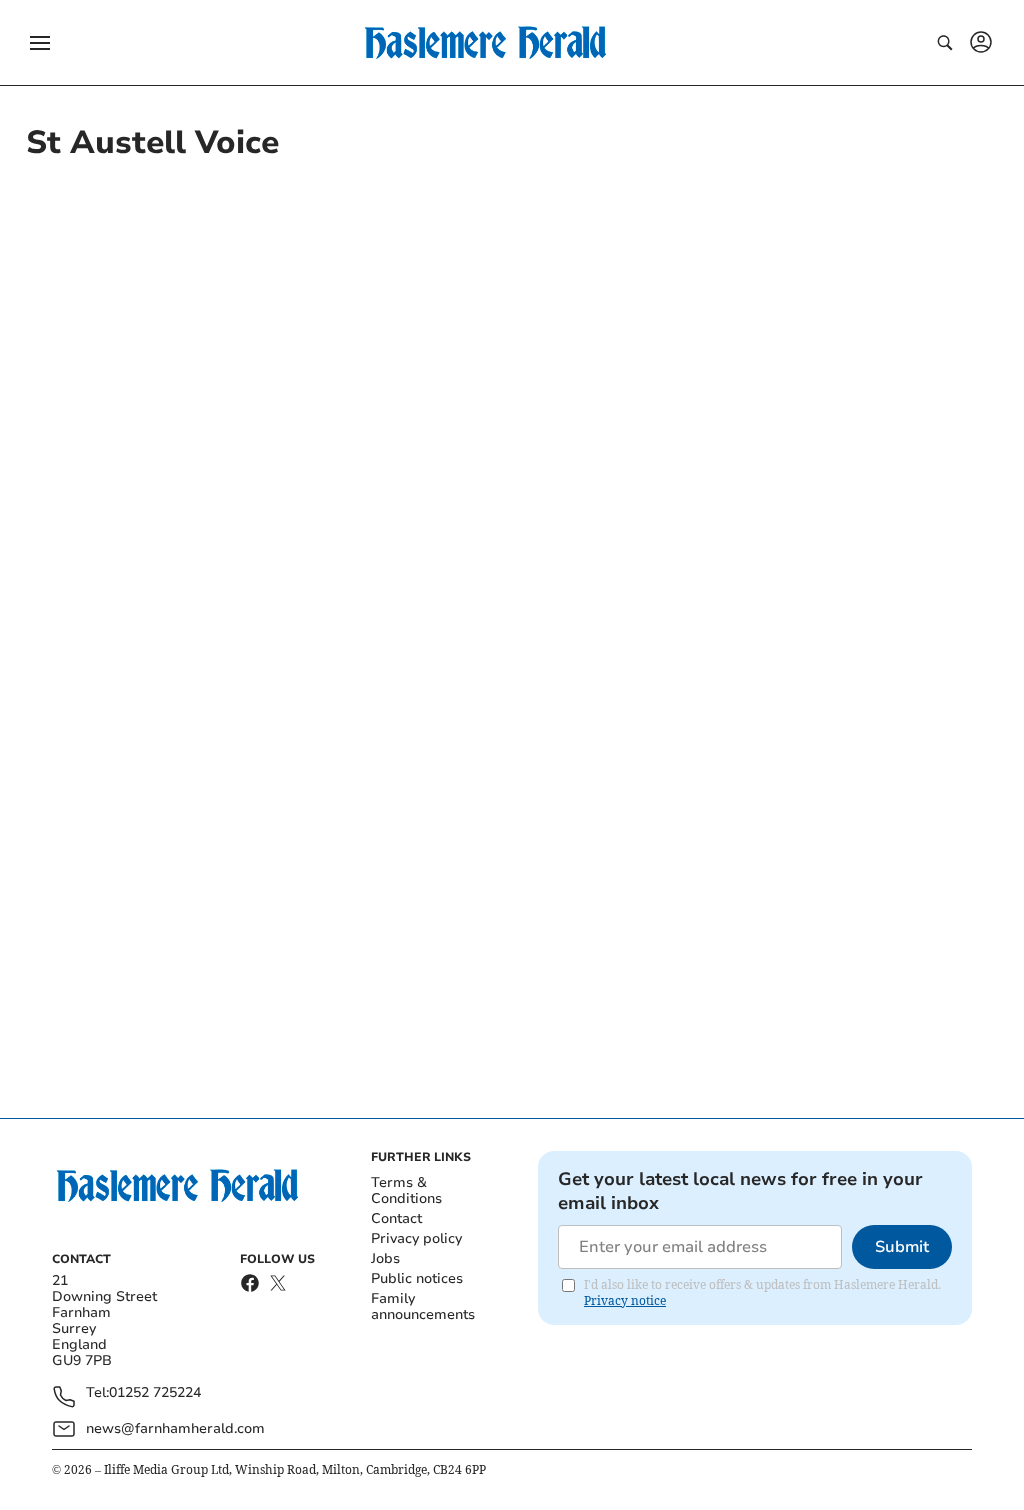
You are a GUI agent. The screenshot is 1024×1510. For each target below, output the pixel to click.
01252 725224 (155, 1393)
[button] (40, 43)
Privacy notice (625, 1300)
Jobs (385, 1258)
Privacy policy (416, 1238)
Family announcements (423, 1306)
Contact (396, 1218)
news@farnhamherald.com (175, 1428)
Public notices (417, 1278)
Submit (902, 1247)
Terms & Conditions (406, 1190)
